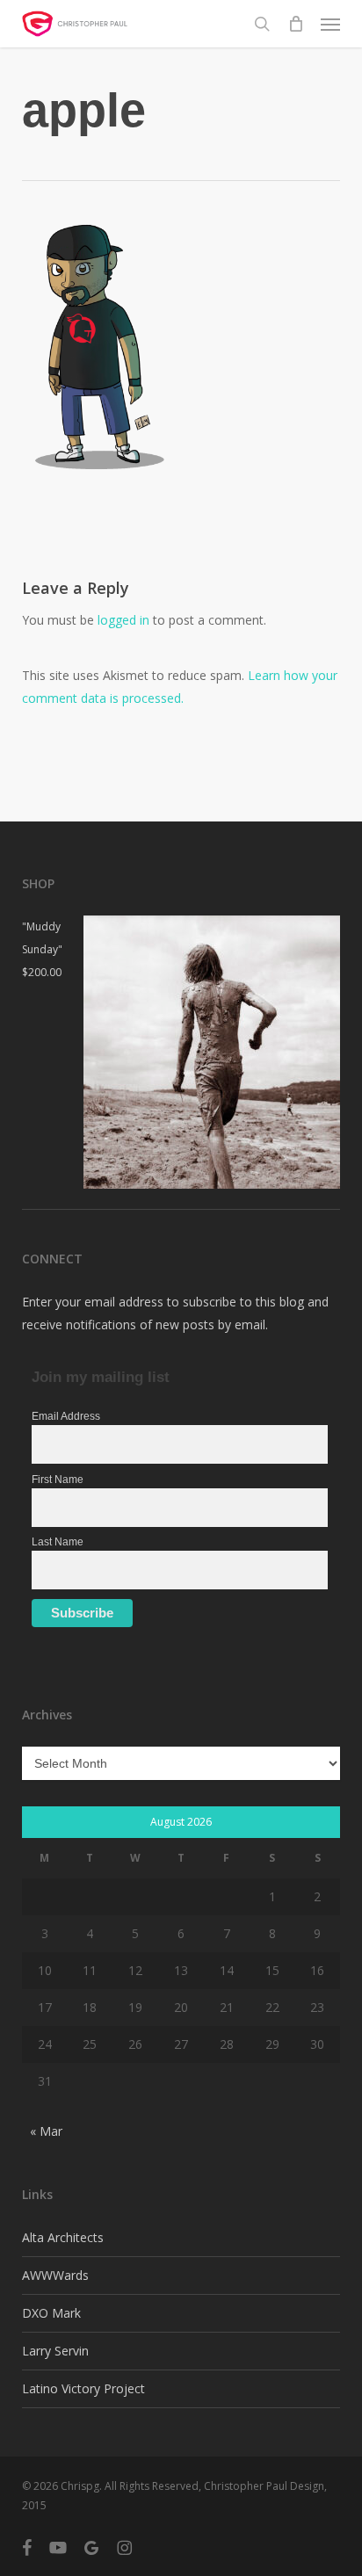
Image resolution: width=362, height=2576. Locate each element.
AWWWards (55, 2275)
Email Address (66, 1416)
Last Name (58, 1542)
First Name (58, 1480)
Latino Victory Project (83, 2388)
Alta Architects (63, 2237)
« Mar (46, 2131)
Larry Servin (55, 2351)
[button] (330, 24)
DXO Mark (51, 2313)
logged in (123, 620)
